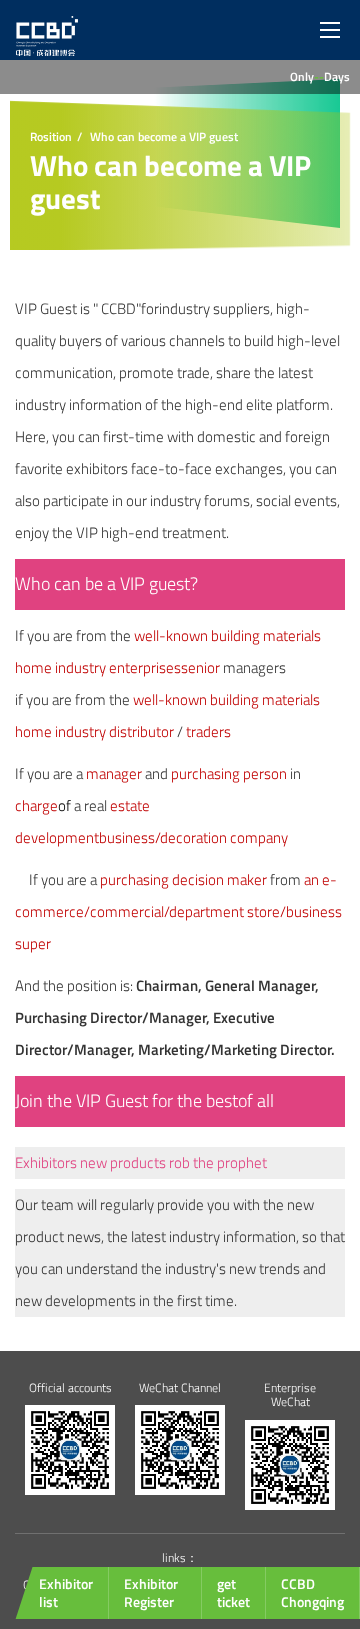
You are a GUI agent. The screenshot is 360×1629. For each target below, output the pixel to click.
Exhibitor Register (151, 1592)
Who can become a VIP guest (164, 137)
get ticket (233, 1592)
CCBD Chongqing (312, 1592)
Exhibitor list (66, 1592)
